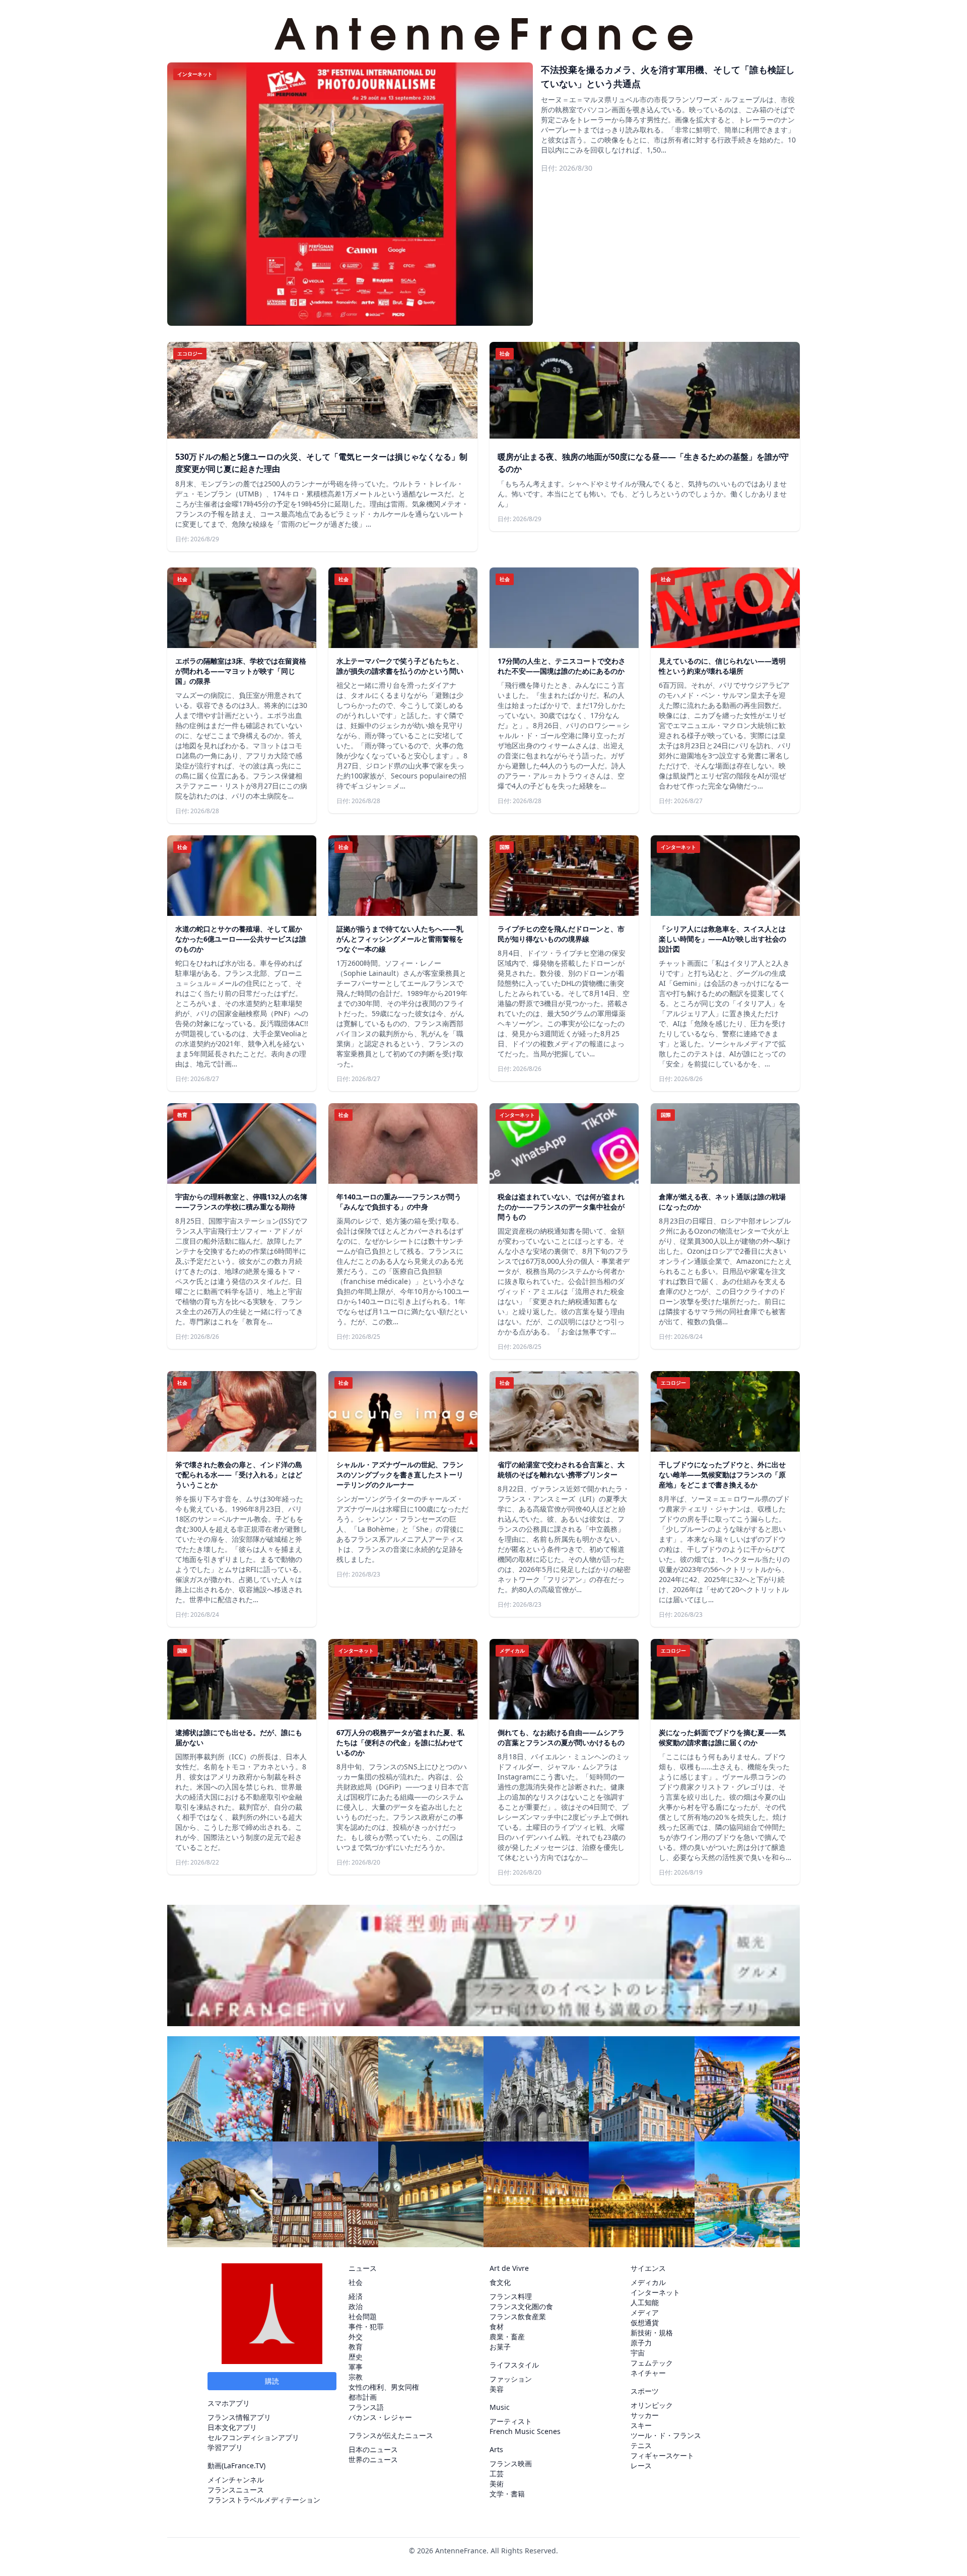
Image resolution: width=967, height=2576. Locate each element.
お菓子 (500, 2347)
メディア (645, 2312)
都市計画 (363, 2397)
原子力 (641, 2343)
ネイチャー (648, 2373)
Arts (496, 2449)
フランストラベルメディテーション (264, 2500)
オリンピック (652, 2405)
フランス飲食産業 (518, 2316)
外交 (356, 2337)
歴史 (356, 2357)
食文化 (500, 2282)
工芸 (497, 2474)
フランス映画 (511, 2463)
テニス (641, 2445)
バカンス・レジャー (380, 2417)
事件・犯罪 (366, 2327)
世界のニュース (373, 2459)
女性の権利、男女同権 (384, 2387)
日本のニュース (373, 2449)
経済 (356, 2296)
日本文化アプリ (232, 2427)
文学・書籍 (507, 2494)
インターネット (655, 2292)
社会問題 (363, 2316)
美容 (497, 2389)
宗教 (356, 2377)
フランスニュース (236, 2490)
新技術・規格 (652, 2333)
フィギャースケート (662, 2455)
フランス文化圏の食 (521, 2306)
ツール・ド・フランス (666, 2435)
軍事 (356, 2367)
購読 (272, 2381)
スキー (641, 2425)
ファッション (511, 2379)
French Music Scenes (525, 2431)
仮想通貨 (645, 2322)
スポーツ (645, 2391)
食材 (497, 2327)
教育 (356, 2347)
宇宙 (638, 2353)
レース (641, 2465)
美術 (497, 2484)
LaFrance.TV (244, 2465)
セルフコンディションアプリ (253, 2437)
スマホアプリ (229, 2403)
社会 (356, 2282)
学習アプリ (225, 2447)
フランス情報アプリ (239, 2417)
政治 (356, 2306)
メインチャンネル (236, 2480)
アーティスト (511, 2421)
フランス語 (366, 2407)
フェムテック (652, 2363)
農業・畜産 (507, 2337)
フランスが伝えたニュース (391, 2435)
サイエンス (648, 2268)
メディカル (648, 2282)
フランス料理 (511, 2296)
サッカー (645, 2415)
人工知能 (645, 2302)
